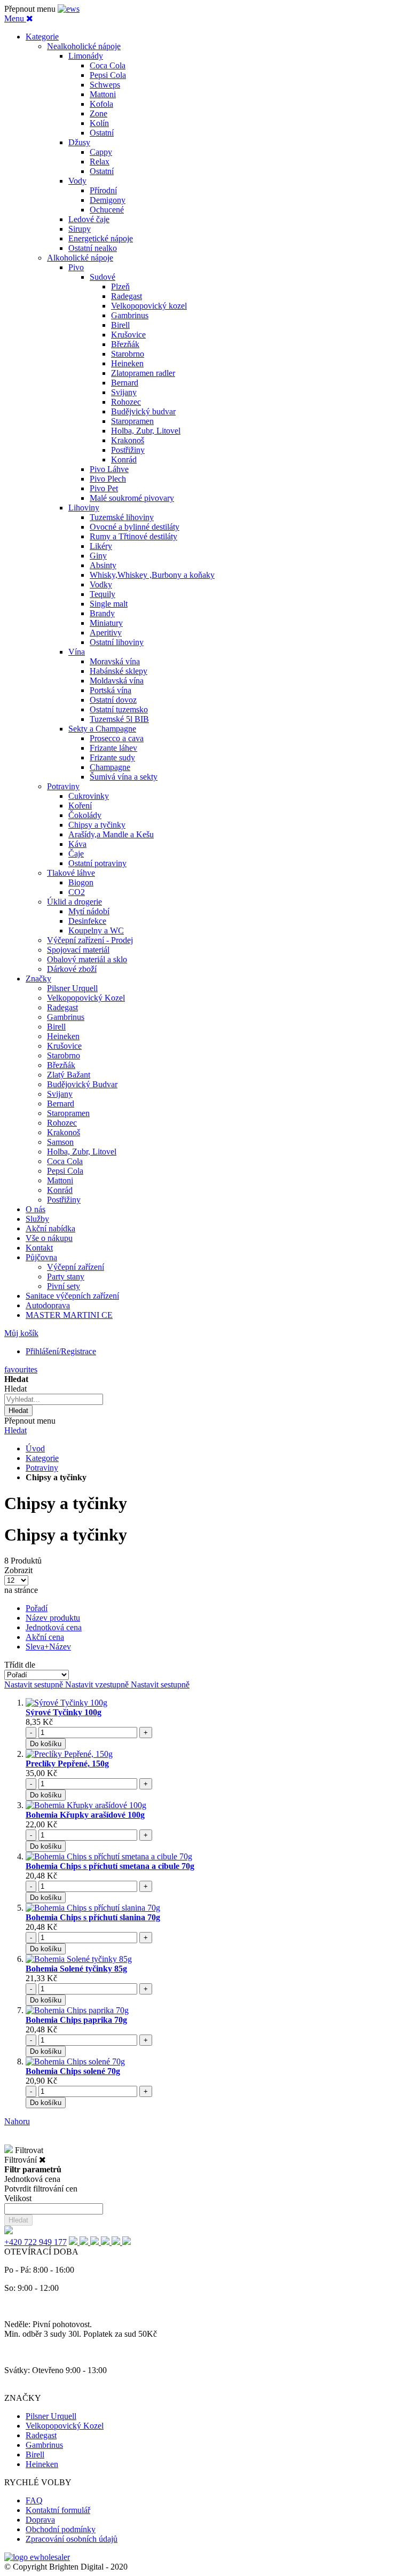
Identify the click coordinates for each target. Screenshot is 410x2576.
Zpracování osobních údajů (72, 2539)
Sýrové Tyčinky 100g (64, 1712)
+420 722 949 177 (36, 2242)
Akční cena (45, 1637)
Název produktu (53, 1618)
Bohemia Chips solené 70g (73, 2071)
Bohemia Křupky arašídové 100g (85, 1815)
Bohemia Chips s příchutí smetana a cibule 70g (110, 1866)
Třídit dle (20, 1665)
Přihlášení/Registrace (61, 1351)
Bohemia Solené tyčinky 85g (76, 1969)
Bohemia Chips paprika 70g (76, 2020)
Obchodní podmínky (61, 2529)
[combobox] (54, 1399)
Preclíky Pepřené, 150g (67, 1764)
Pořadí (37, 1608)
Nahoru (17, 2121)
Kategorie (42, 1458)
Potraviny (42, 1468)
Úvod (35, 1448)
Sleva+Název (48, 1647)
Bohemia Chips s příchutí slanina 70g (93, 1917)
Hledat (15, 1430)
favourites (21, 1369)
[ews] (69, 9)
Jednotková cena (54, 1627)
